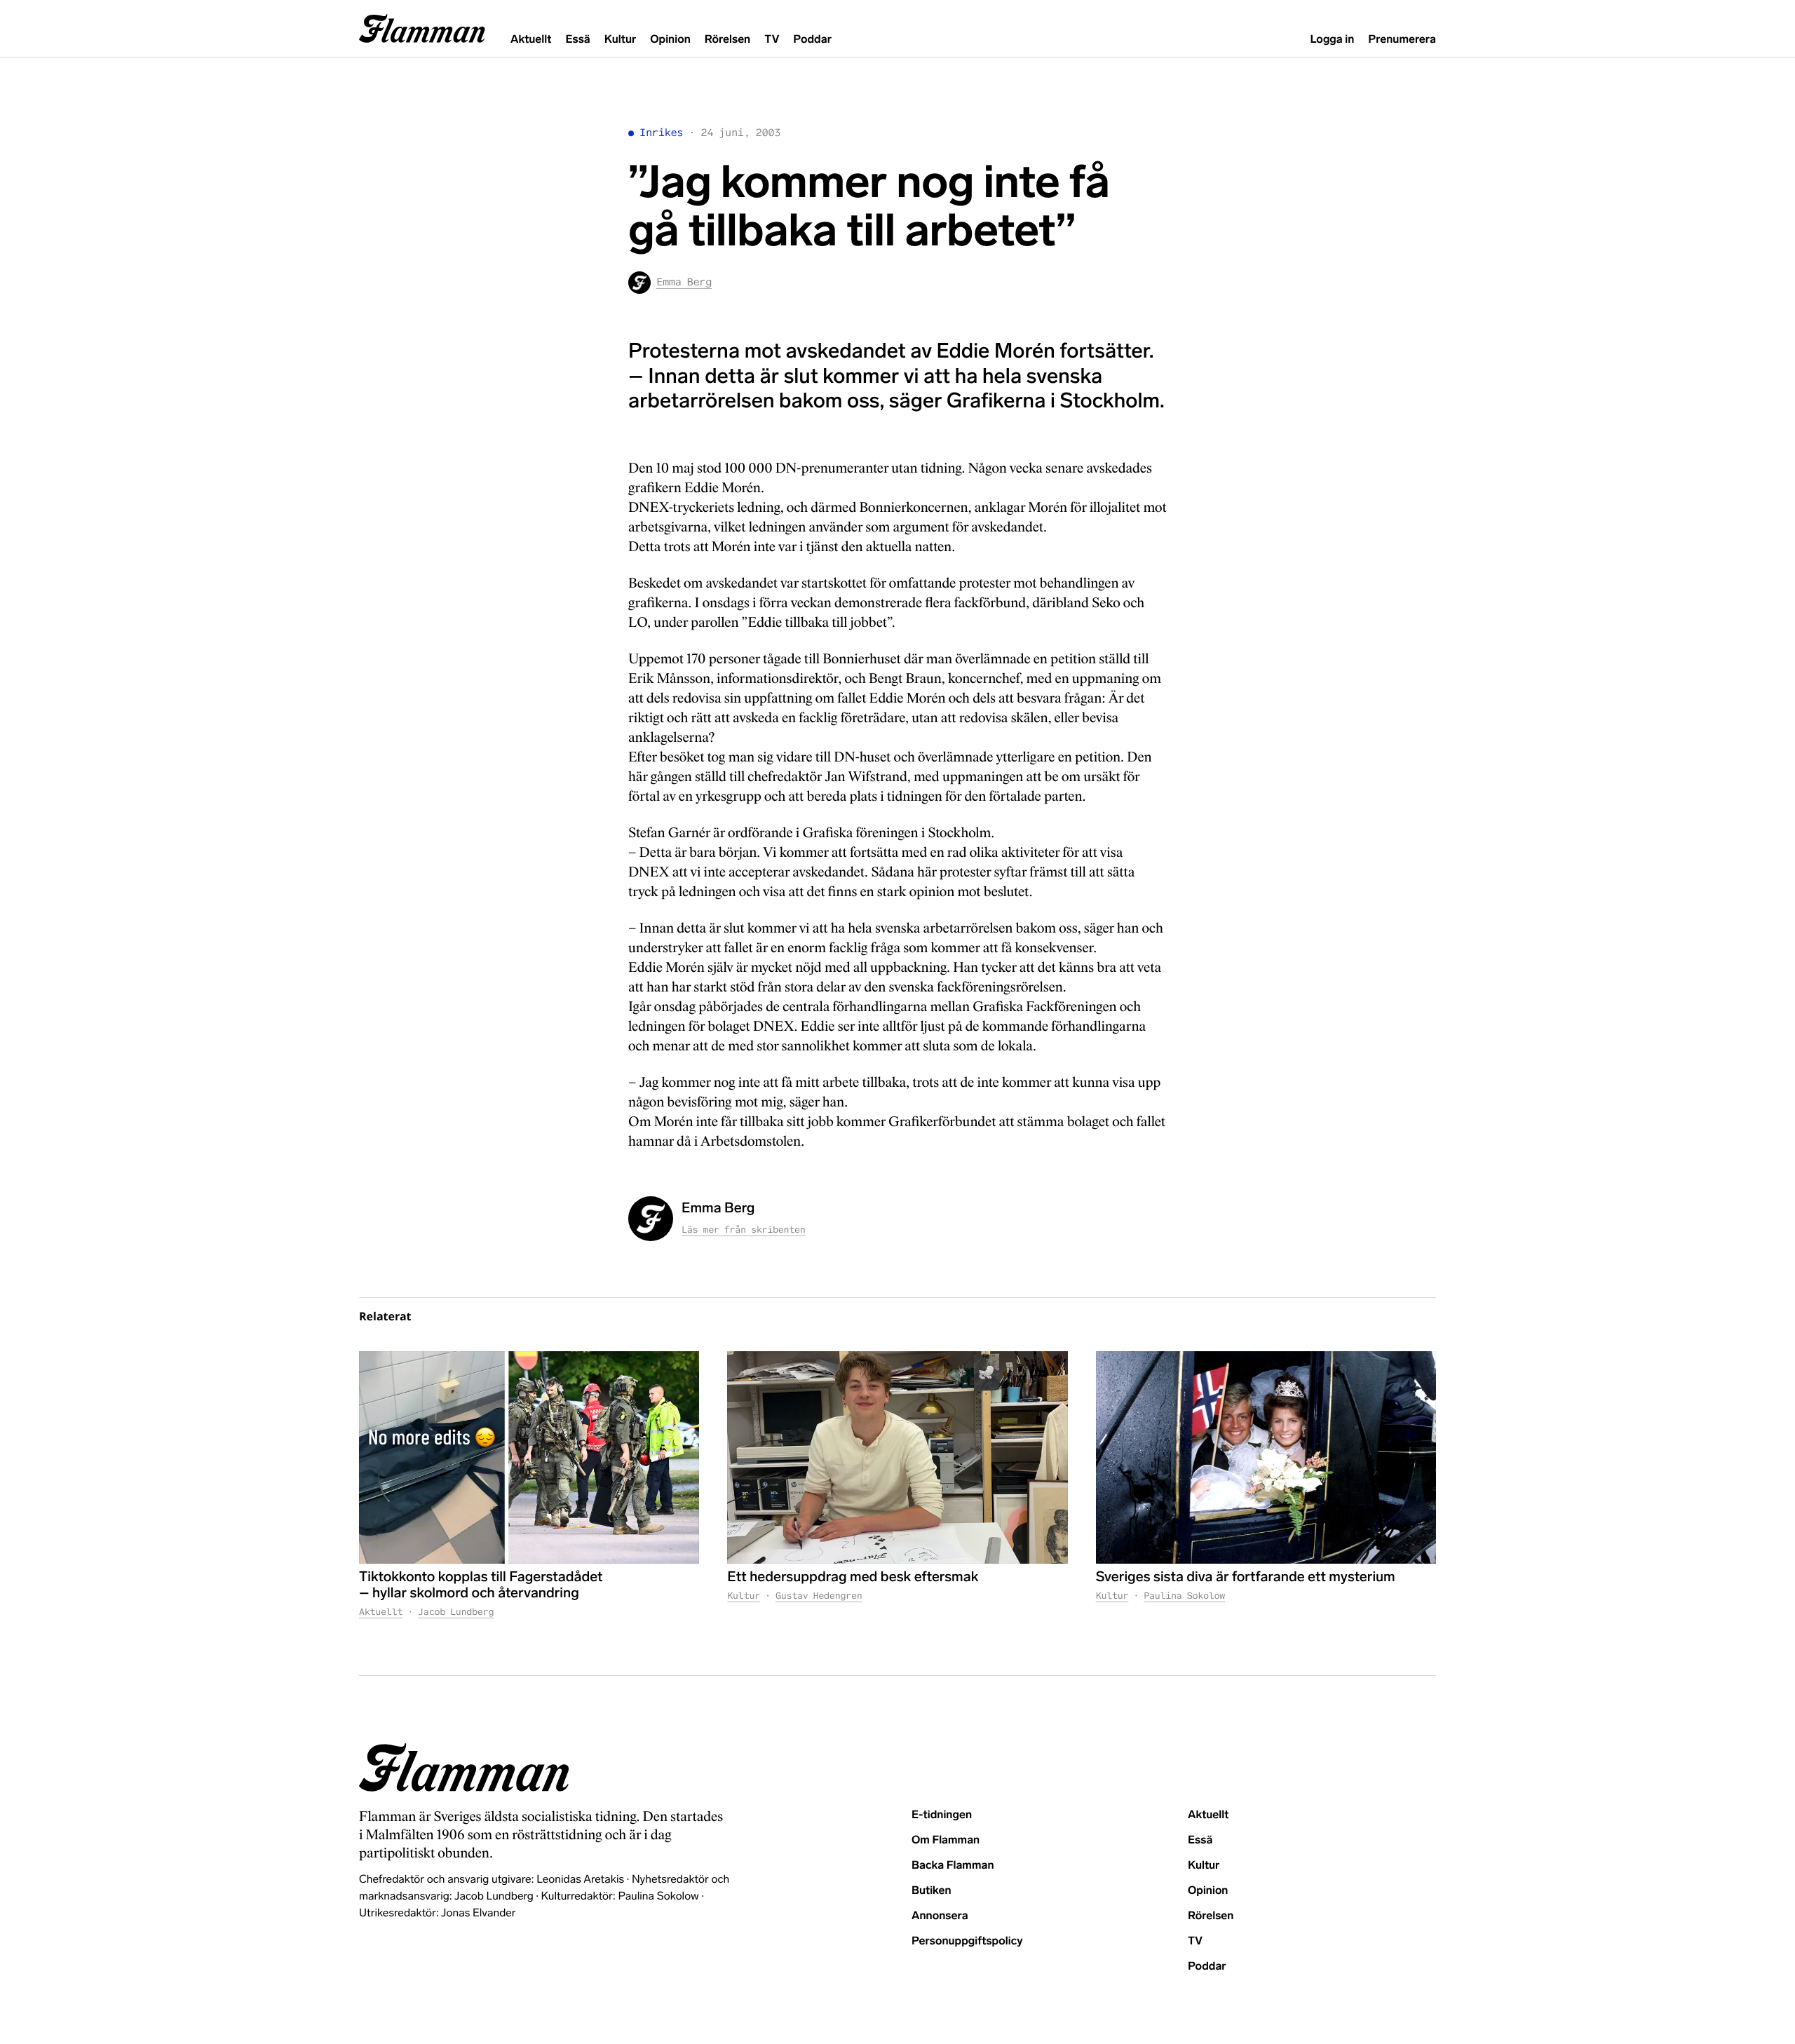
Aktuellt (531, 40)
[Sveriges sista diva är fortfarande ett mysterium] (1266, 1457)
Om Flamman (946, 1840)
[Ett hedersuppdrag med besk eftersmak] (897, 1457)
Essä (577, 40)
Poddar (812, 40)
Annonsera (940, 1916)
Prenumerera (1402, 40)
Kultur (620, 40)
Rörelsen (727, 40)
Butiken (932, 1891)
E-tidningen (942, 1815)
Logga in (1332, 40)
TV (772, 40)
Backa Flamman (953, 1866)
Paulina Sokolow (1184, 1596)
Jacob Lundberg (456, 1612)
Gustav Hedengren (819, 1596)
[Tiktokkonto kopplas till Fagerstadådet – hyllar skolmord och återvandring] (529, 1457)
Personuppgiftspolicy (967, 1941)
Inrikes (661, 133)
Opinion (670, 40)
